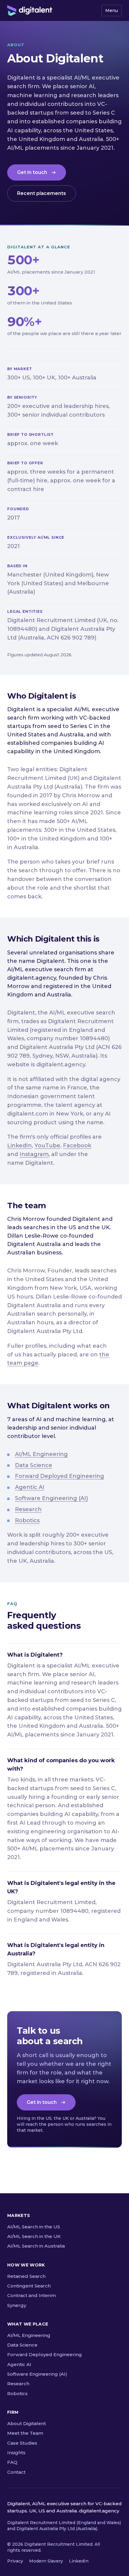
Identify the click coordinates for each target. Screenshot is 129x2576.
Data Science (34, 1465)
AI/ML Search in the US (34, 2227)
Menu (112, 10)
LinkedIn (19, 1146)
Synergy (17, 2305)
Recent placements (42, 193)
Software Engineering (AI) (51, 1498)
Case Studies (22, 2443)
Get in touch (32, 172)
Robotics (27, 1520)
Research (28, 1509)
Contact (16, 2472)
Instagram (34, 1154)
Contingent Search (29, 2286)
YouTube (47, 1146)
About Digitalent (27, 2423)
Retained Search (26, 2276)
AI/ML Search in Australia (36, 2246)
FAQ (12, 2462)
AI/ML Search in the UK (34, 2236)
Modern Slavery (46, 2561)
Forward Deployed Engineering (60, 1476)
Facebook (77, 1146)
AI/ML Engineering (41, 1454)
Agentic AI (30, 1487)
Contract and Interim (31, 2295)
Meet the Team (25, 2433)
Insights (16, 2453)
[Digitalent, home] (30, 10)
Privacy (15, 2561)
